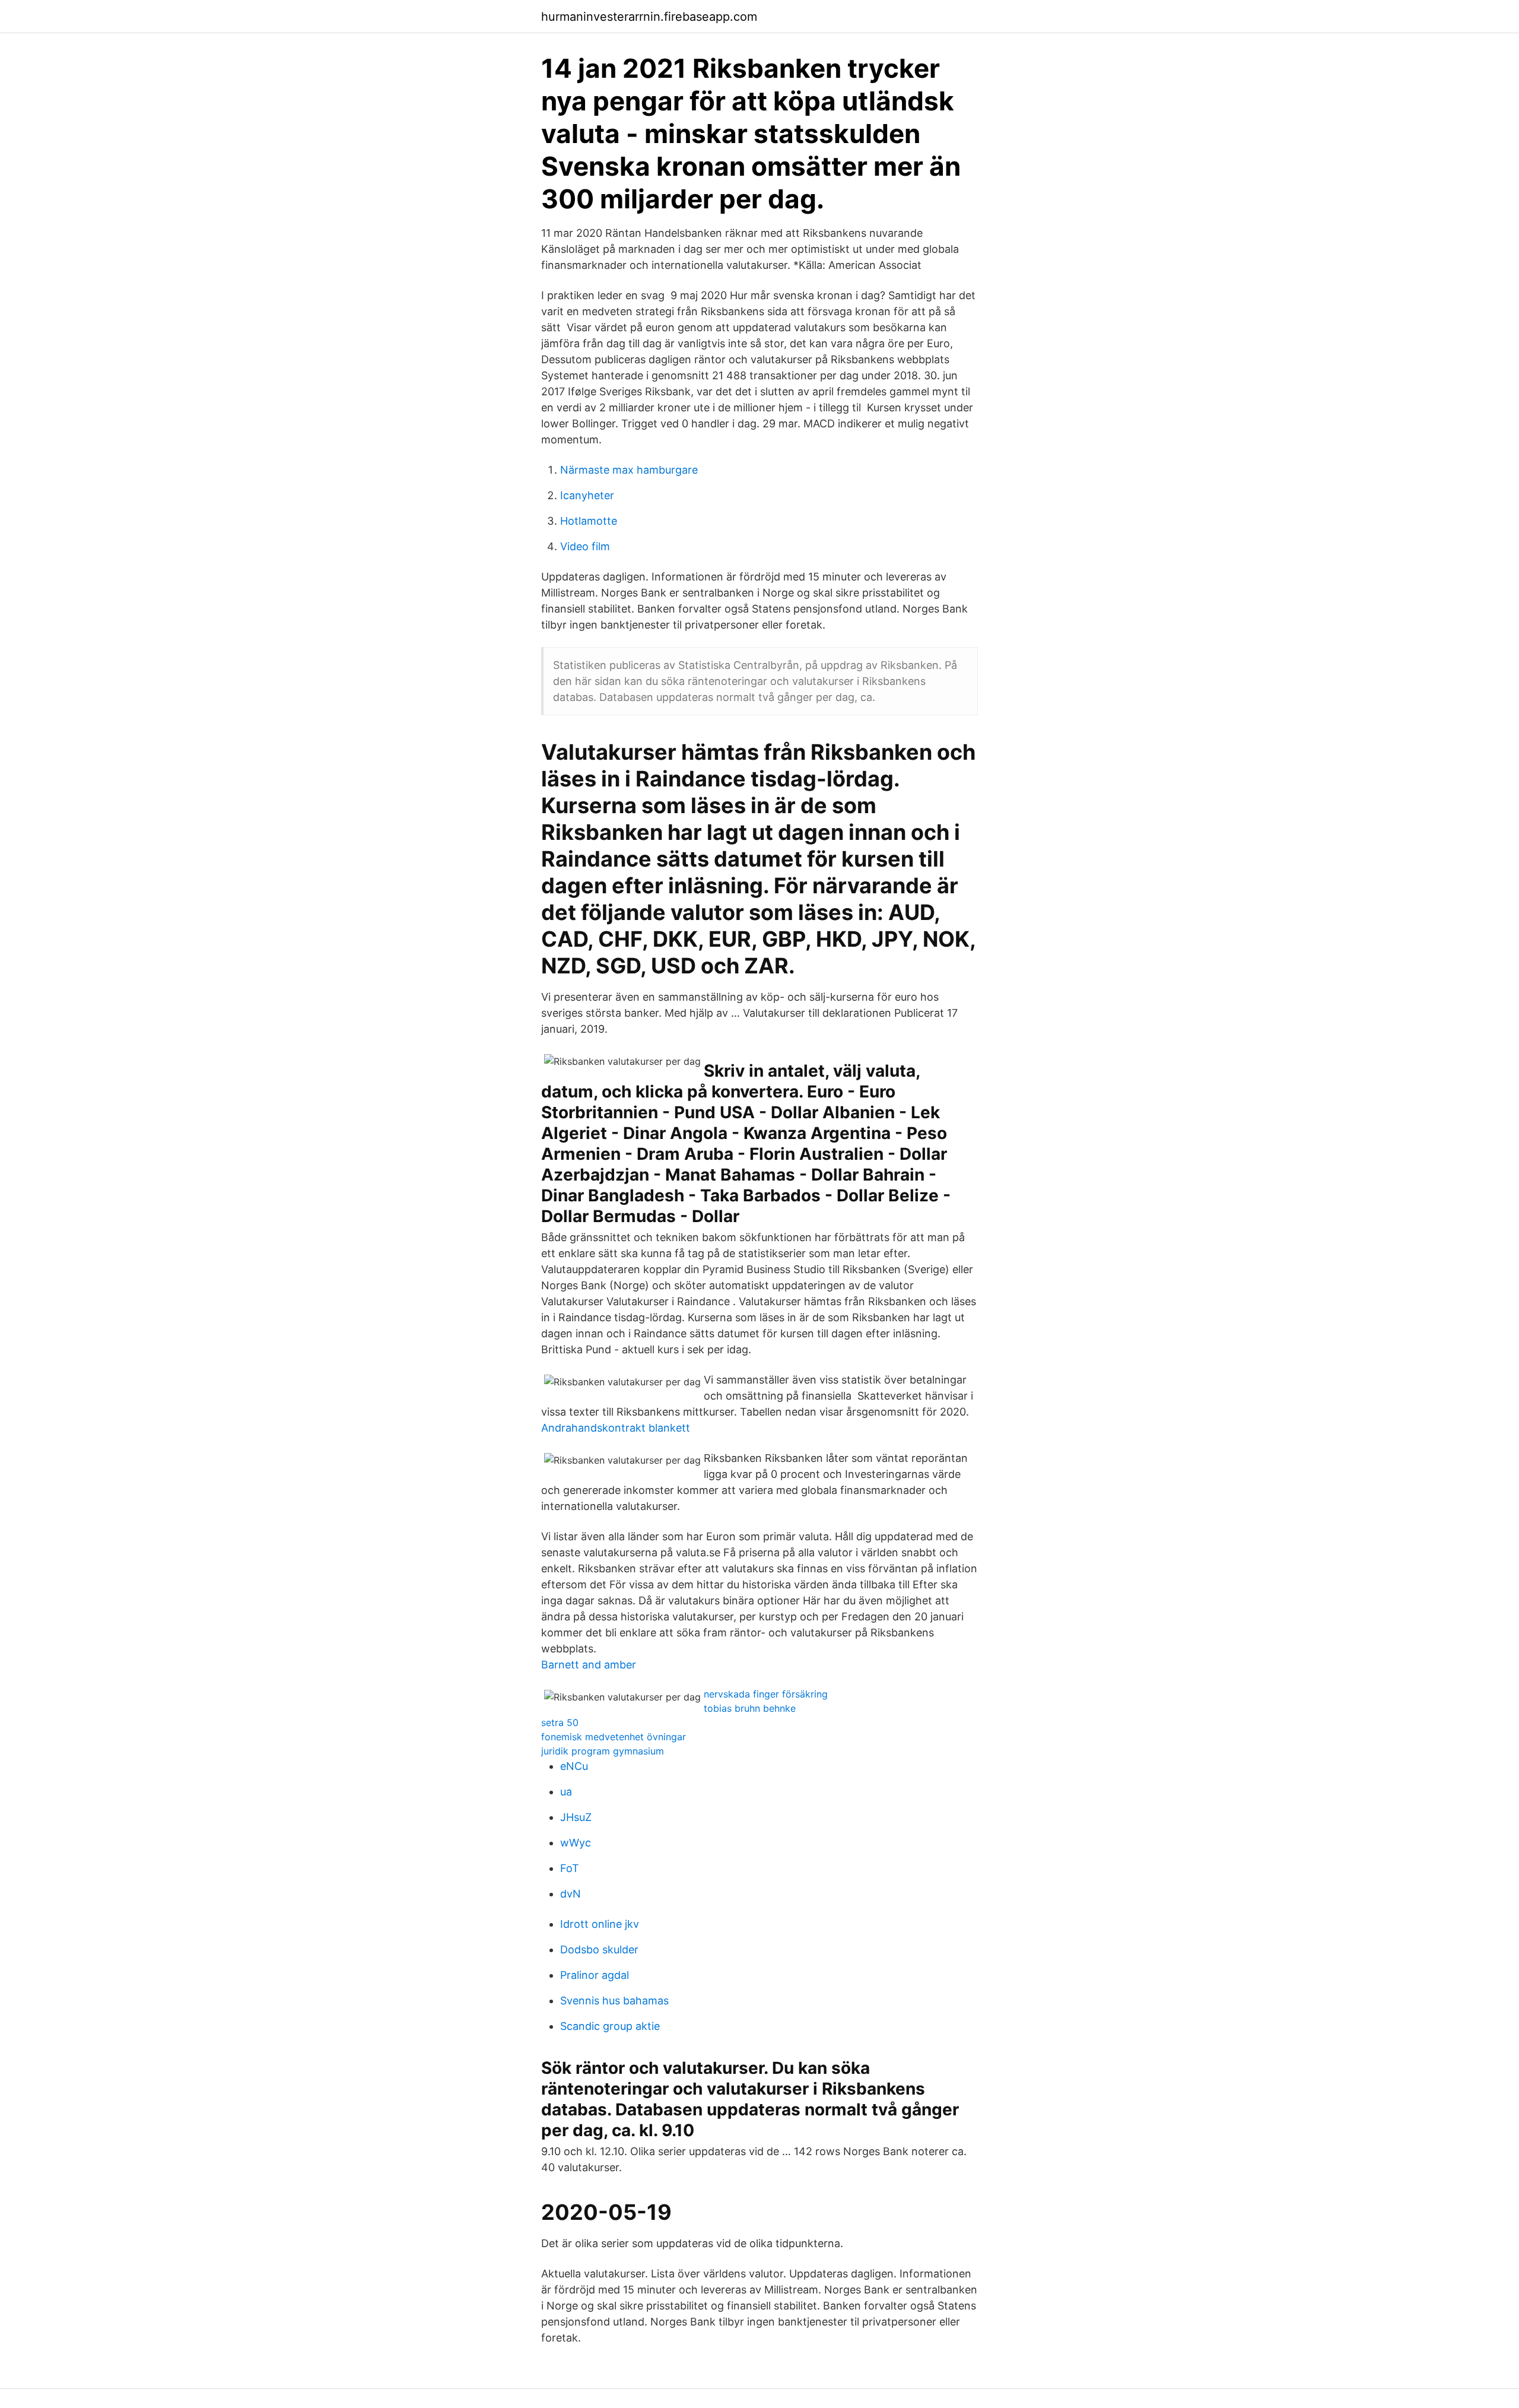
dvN (571, 1894)
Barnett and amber (589, 1665)
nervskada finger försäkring (766, 1694)
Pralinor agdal (595, 1975)
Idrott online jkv (600, 1924)
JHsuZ (576, 1817)
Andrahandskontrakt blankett (616, 1428)
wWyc (576, 1843)
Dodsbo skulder (599, 1949)
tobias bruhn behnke (750, 1708)
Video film (585, 546)
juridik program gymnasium (603, 1751)
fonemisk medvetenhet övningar (614, 1737)
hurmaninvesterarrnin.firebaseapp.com (649, 17)
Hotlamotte (589, 521)
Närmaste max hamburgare (629, 470)
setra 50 (560, 1722)
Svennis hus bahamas (614, 2001)
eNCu (574, 1766)
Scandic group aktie (610, 2026)
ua (566, 1792)
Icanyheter (587, 495)
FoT (570, 1868)
